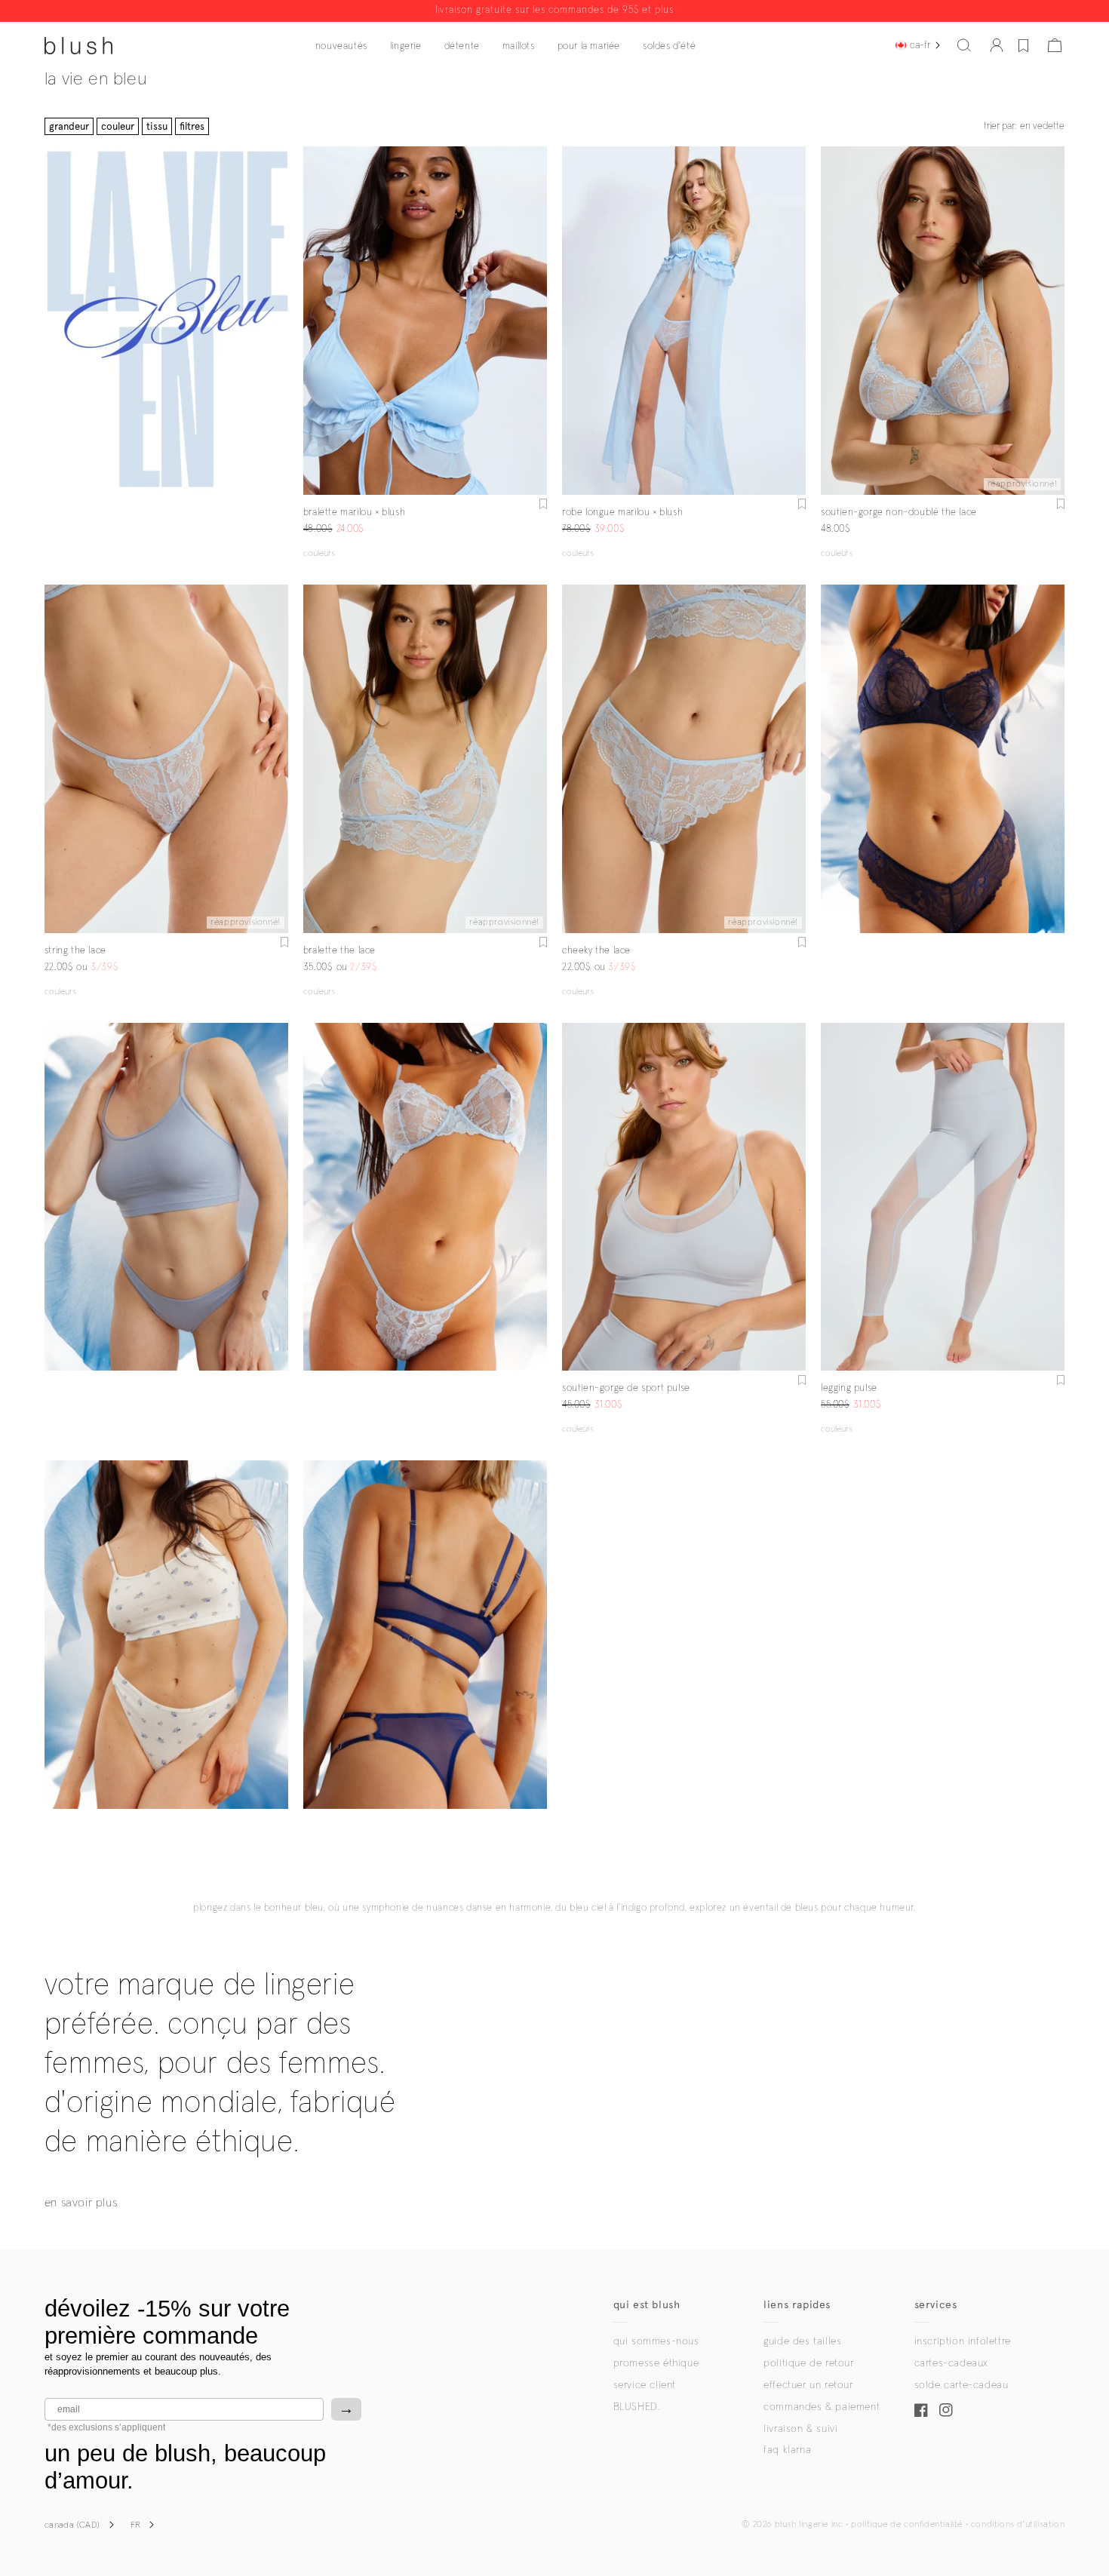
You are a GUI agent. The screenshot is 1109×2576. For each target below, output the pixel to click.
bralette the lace (339, 951)
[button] (964, 45)
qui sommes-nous (656, 2341)
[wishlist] (1023, 45)
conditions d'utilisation (1018, 2525)
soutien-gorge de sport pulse (626, 1388)
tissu (157, 126)
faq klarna (787, 2450)
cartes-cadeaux (951, 2363)
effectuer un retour (808, 2385)
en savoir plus (81, 2203)
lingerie (406, 46)
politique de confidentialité (907, 2525)
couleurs (319, 554)
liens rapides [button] (797, 2305)
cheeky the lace (596, 951)
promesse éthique (656, 2363)
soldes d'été (669, 46)
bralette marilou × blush (354, 513)
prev (312, 321)
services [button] (936, 2305)
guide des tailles (802, 2341)
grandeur (69, 126)
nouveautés (341, 46)
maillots (519, 46)
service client (645, 2385)
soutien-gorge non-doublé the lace (899, 513)
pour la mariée (589, 46)
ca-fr (920, 45)
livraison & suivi (800, 2429)
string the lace (75, 951)
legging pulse (849, 1388)
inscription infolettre (963, 2341)
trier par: (1024, 126)
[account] (997, 45)
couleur (118, 126)
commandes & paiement (822, 2407)
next (538, 321)
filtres (192, 126)
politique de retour (808, 2363)
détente (462, 46)
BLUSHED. (637, 2407)
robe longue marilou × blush (622, 513)
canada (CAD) (72, 2525)
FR (136, 2525)
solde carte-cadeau (962, 2385)
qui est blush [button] (647, 2305)
